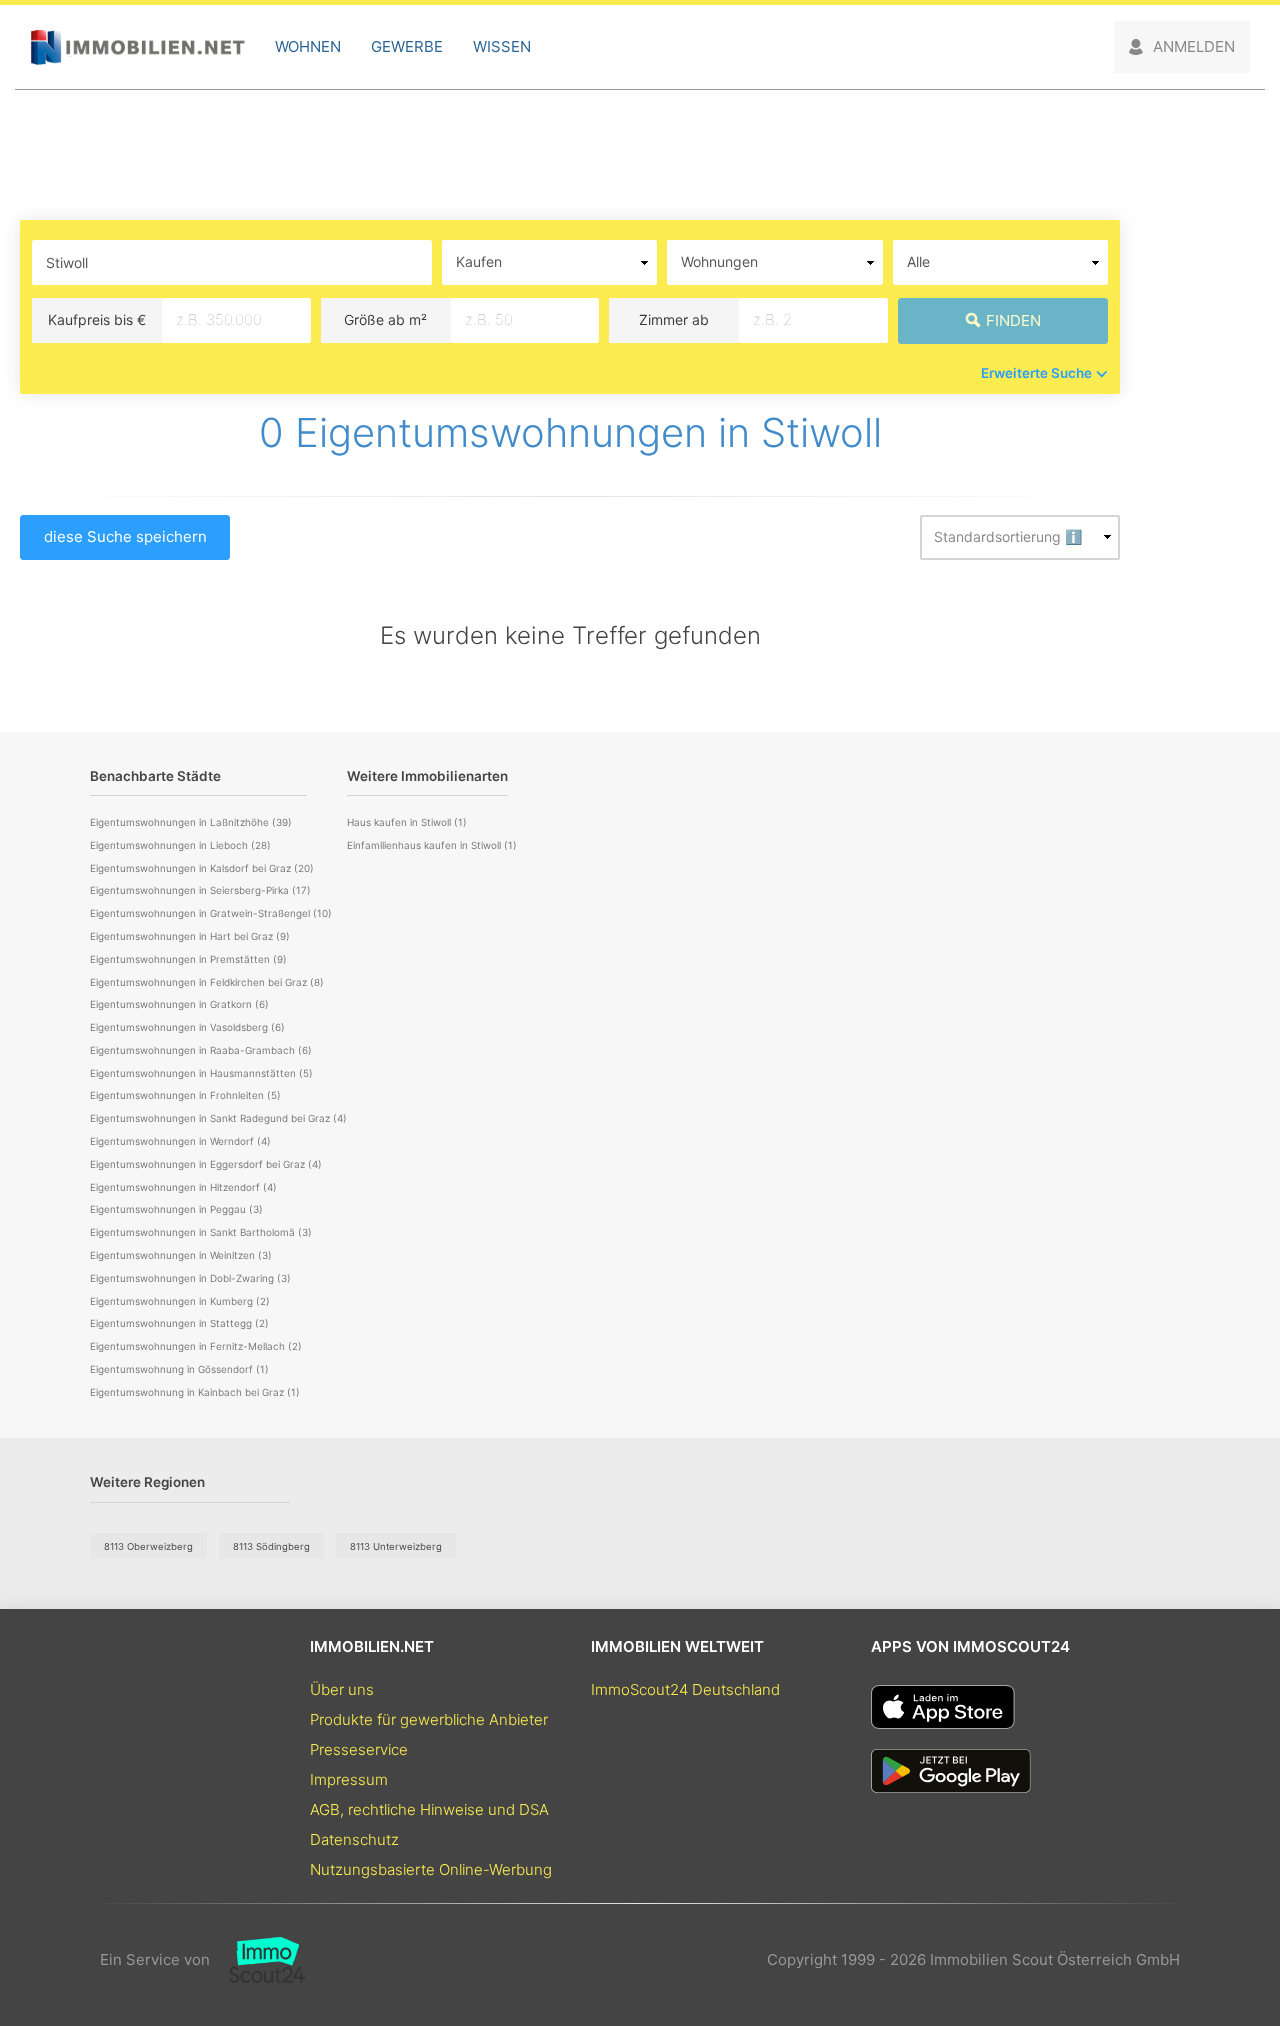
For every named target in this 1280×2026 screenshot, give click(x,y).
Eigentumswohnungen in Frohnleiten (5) (185, 1095)
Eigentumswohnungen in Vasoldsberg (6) (187, 1027)
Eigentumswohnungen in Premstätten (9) (188, 959)
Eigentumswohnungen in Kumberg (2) (180, 1301)
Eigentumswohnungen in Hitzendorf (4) (183, 1187)
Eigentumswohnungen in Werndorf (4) (180, 1141)
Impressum (349, 1779)
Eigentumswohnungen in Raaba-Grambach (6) (201, 1050)
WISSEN (502, 46)
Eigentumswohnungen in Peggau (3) (176, 1209)
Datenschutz (354, 1839)
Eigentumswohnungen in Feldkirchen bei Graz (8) (207, 982)
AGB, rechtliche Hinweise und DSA (429, 1809)
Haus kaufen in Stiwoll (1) (407, 822)
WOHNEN (308, 46)
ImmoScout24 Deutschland (685, 1689)
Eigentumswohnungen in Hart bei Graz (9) (190, 936)
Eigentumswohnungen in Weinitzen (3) (181, 1255)
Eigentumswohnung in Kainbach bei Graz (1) (195, 1392)
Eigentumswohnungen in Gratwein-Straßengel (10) (211, 913)
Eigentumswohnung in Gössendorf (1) (179, 1369)
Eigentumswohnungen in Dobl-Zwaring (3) (190, 1278)
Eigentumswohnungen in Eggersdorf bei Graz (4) (206, 1164)
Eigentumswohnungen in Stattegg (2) (179, 1323)
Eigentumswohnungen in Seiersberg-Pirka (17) (200, 890)
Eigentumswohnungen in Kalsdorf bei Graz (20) (202, 868)
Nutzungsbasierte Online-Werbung (431, 1869)
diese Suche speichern (125, 536)
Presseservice (359, 1749)
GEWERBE (407, 46)
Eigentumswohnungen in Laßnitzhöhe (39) (191, 822)
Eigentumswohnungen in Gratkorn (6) (179, 1004)
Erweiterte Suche (1036, 373)
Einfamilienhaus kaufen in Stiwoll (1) (432, 845)
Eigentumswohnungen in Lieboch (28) (180, 845)
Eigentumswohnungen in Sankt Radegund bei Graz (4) (218, 1118)
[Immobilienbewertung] (257, 1960)
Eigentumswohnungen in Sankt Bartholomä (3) (201, 1232)
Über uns (342, 1689)
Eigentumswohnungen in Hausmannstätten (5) (201, 1073)
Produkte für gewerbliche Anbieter (429, 1719)
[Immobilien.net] (137, 47)
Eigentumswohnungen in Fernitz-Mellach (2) (196, 1346)
